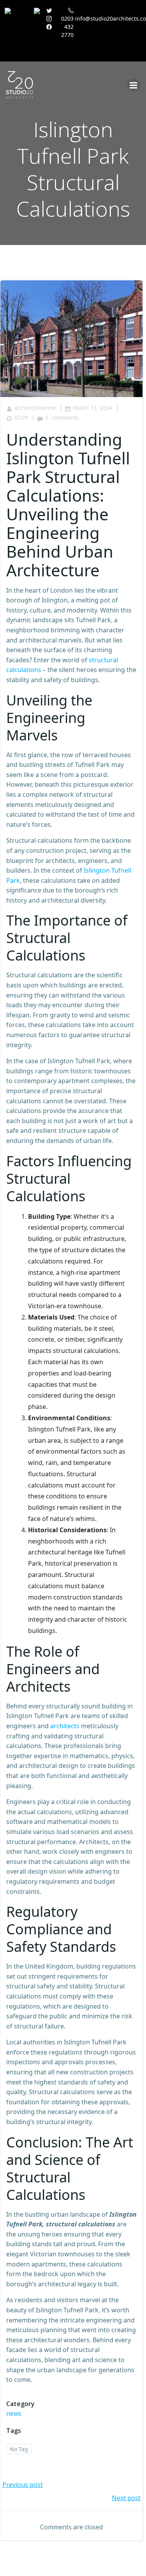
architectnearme (35, 408)
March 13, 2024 (92, 408)
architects (65, 1726)
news (14, 2413)
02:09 (21, 417)
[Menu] (134, 85)
